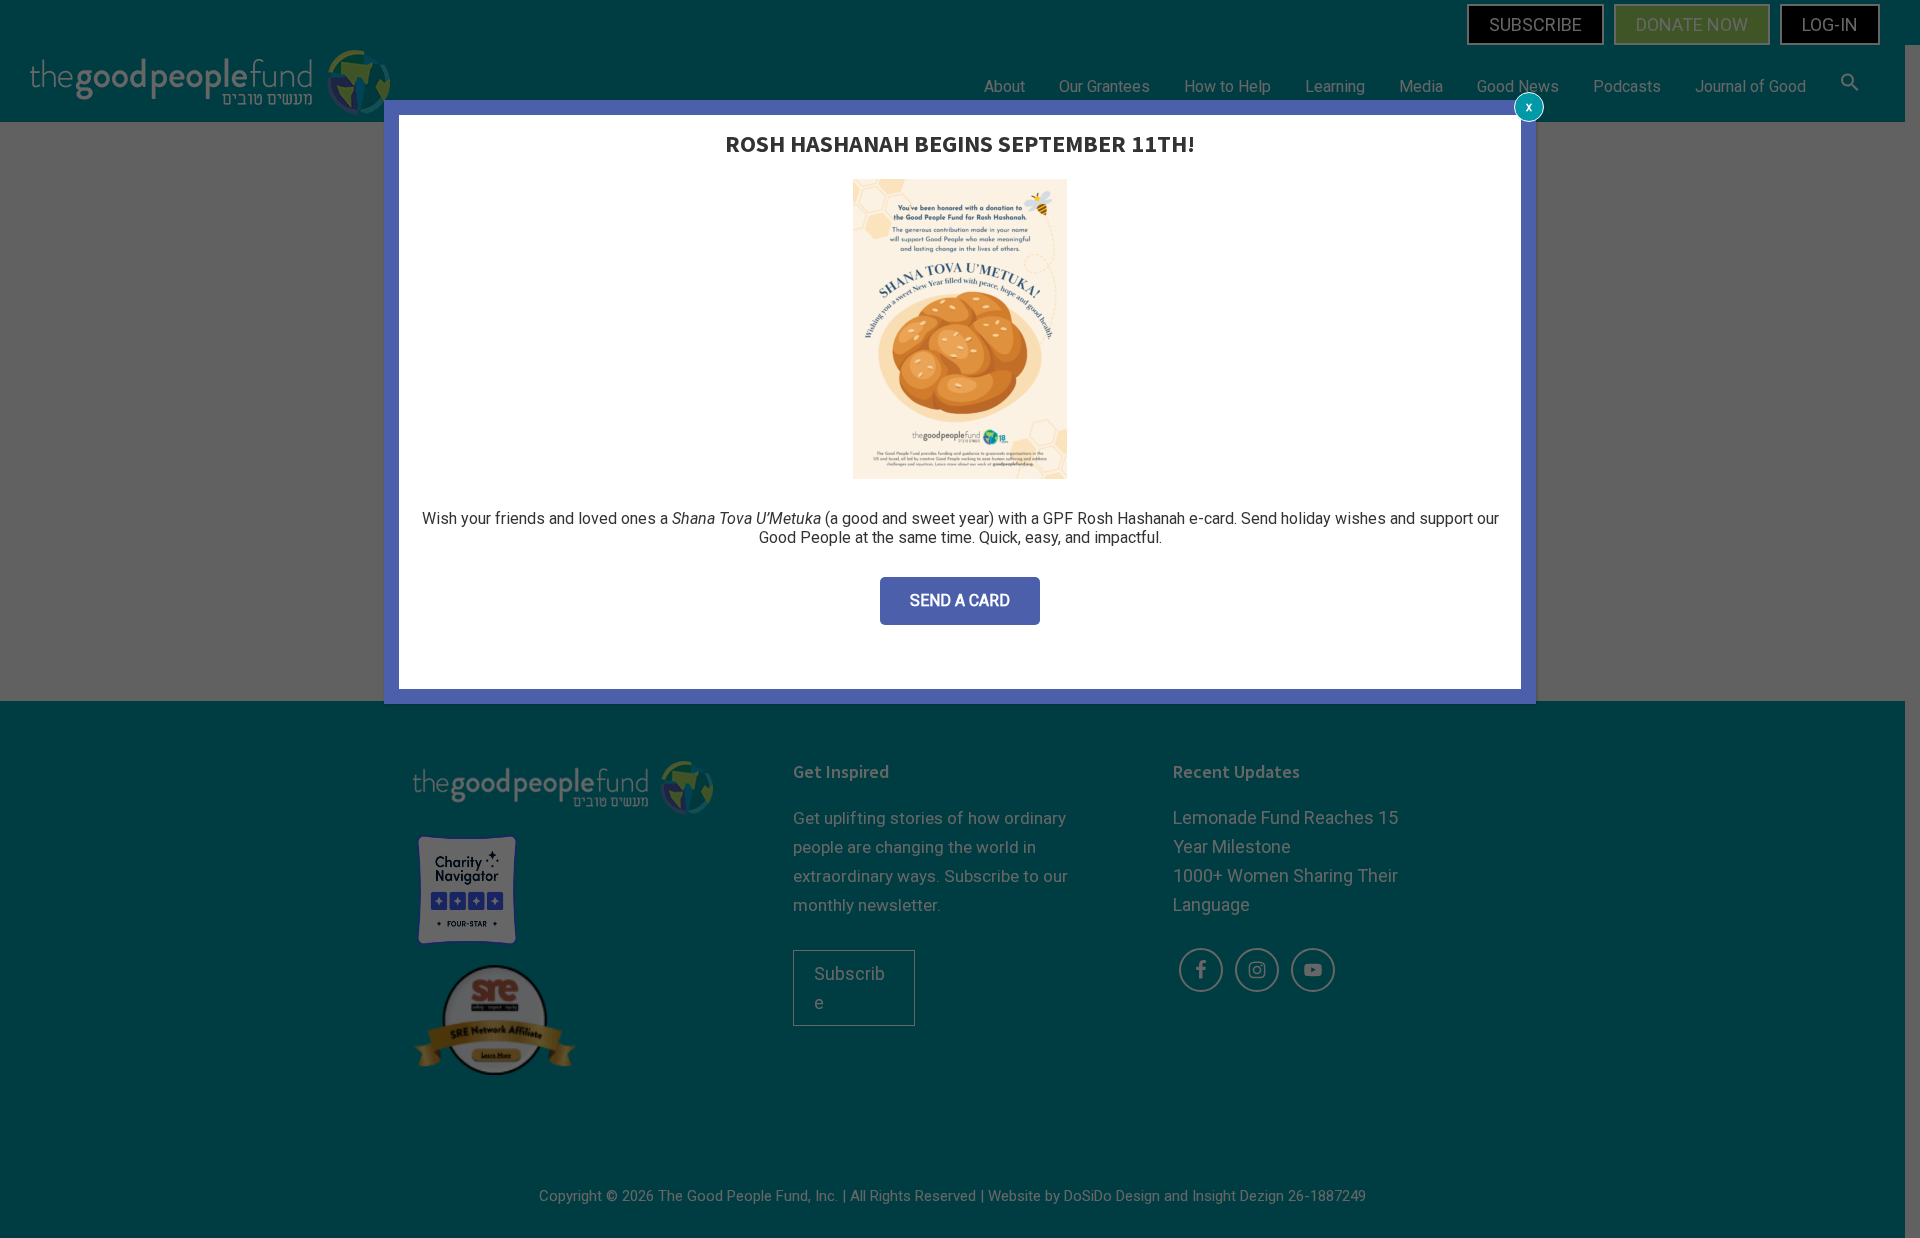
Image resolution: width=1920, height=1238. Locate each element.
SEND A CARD (960, 600)
